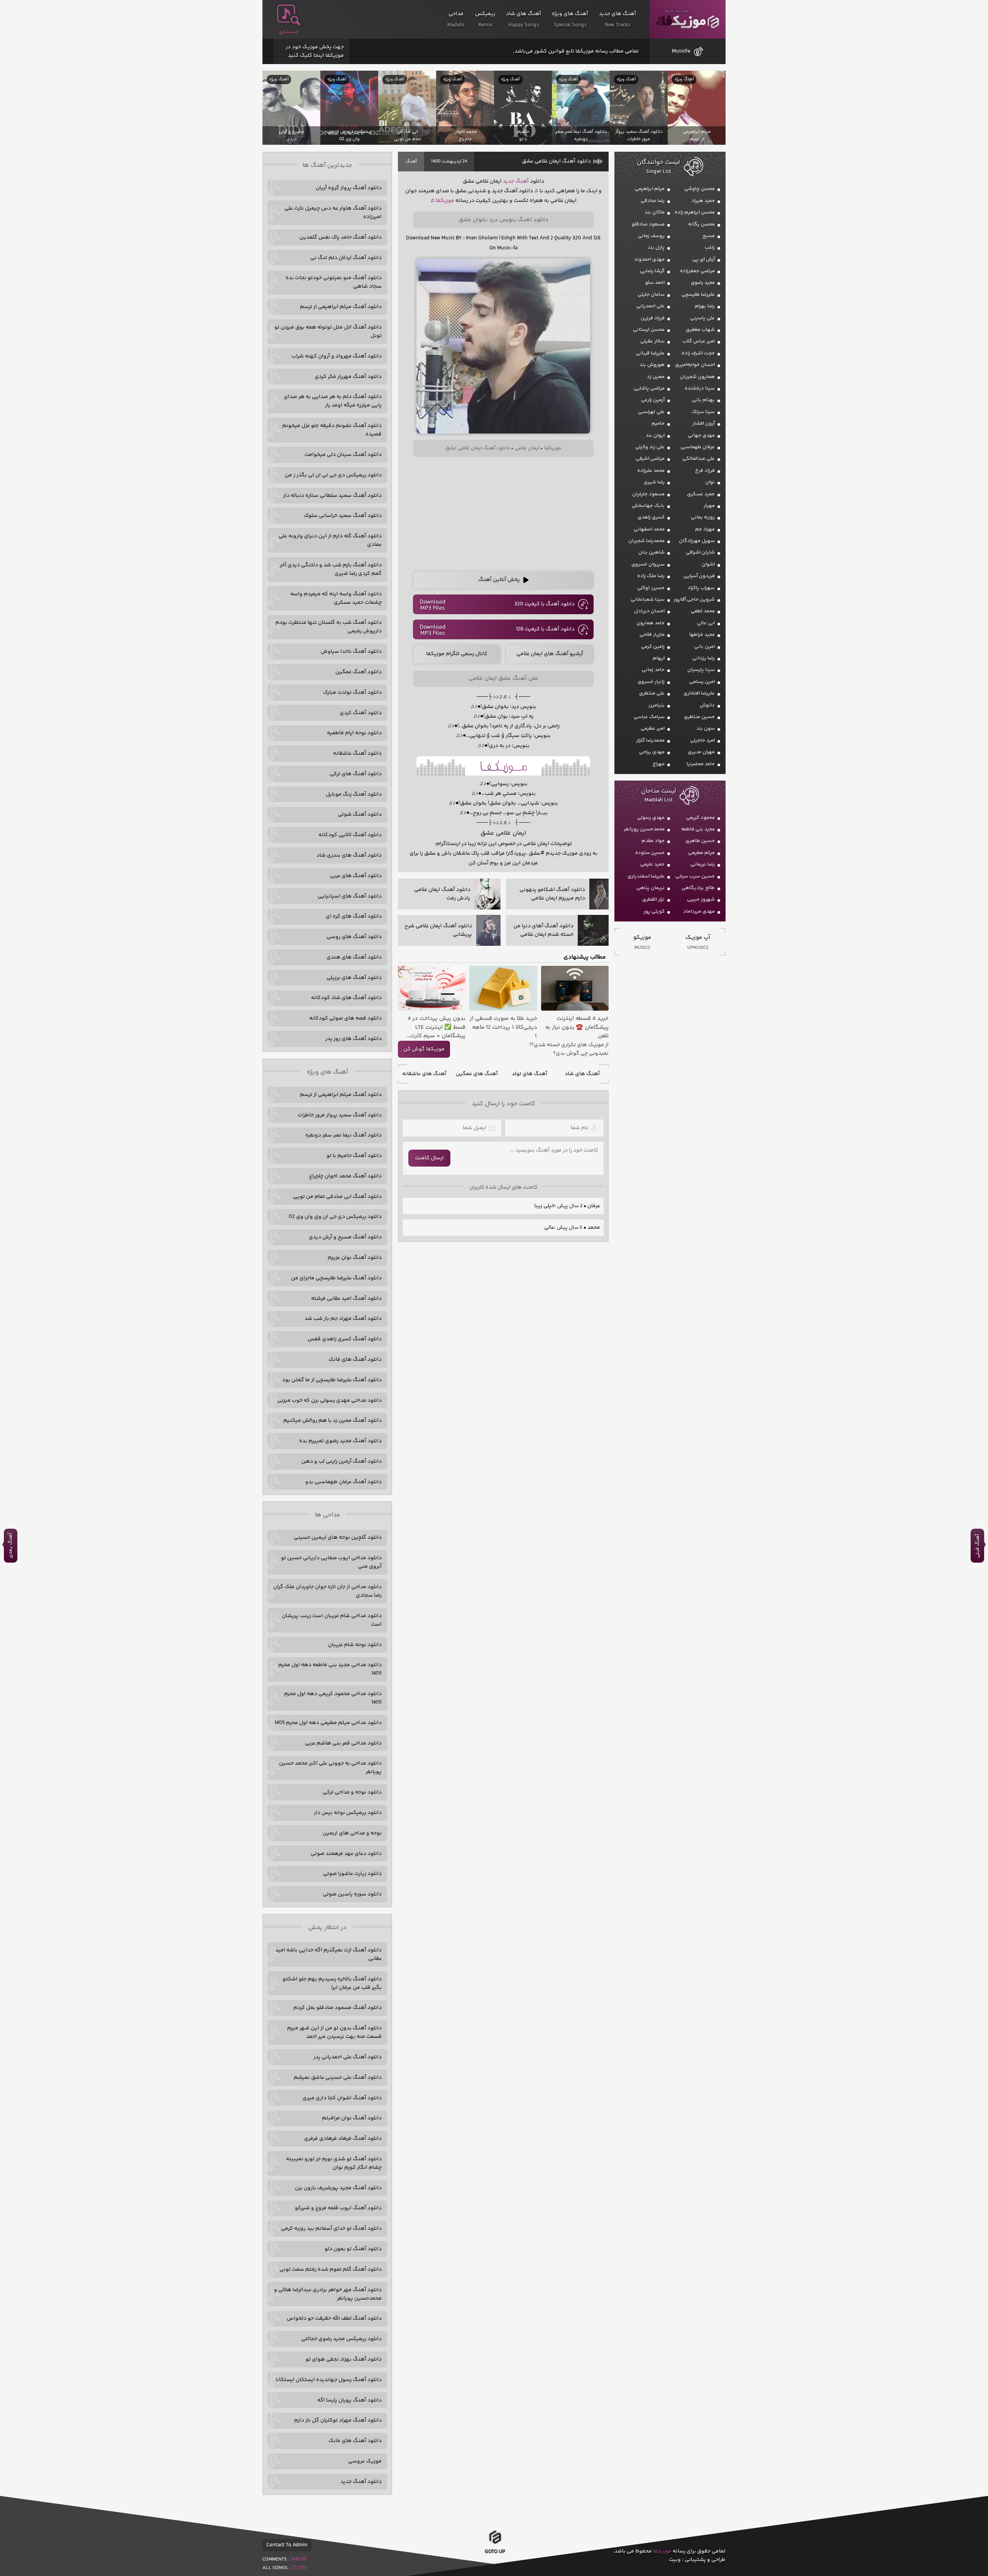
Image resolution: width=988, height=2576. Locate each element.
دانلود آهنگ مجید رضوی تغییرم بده (340, 1441)
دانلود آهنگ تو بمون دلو (353, 2249)
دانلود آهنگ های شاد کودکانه (346, 998)
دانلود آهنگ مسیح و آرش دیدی (345, 1237)
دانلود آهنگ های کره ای (354, 916)
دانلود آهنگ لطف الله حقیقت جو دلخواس (334, 2319)
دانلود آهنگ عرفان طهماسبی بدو (343, 1482)
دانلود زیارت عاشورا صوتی (352, 1874)
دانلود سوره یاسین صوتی (352, 1894)
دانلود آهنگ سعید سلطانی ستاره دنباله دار (332, 496)
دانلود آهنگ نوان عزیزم (355, 1258)
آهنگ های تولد (530, 1074)
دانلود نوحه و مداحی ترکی (352, 1792)
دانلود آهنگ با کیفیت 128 (545, 629)
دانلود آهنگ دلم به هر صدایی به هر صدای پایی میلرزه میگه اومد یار (333, 401)
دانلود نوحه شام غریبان (355, 1645)
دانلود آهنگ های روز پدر (354, 1039)
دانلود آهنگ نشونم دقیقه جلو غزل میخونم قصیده (332, 430)
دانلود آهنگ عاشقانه (357, 754)
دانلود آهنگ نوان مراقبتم (352, 2118)
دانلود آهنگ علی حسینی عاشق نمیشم (338, 2078)
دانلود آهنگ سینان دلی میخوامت (343, 455)
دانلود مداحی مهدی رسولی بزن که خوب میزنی (329, 1401)
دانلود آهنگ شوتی (360, 815)
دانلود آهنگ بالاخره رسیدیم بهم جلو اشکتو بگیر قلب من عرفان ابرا (332, 1983)
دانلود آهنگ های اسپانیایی (350, 896)
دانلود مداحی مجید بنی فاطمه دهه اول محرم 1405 (330, 1669)
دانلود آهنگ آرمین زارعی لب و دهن (342, 1462)
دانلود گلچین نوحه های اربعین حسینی (338, 1538)
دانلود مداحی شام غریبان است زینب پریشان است (332, 1620)
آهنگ (411, 162)
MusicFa (681, 51)
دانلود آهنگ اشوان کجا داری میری (342, 2098)
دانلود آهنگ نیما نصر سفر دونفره (343, 1135)
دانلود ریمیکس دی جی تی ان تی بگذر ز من (333, 475)
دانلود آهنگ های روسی (354, 937)
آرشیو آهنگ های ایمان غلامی (550, 654)
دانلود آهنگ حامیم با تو (354, 1156)
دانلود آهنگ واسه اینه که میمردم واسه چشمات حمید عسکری (336, 598)
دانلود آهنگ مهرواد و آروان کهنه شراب (337, 356)
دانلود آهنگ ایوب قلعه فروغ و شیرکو (338, 2208)
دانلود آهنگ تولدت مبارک (352, 693)
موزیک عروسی (365, 2461)
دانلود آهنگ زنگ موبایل (354, 794)
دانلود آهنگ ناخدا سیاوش (351, 652)
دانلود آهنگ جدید (361, 2482)
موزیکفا (688, 19)
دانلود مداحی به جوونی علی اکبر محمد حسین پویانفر (330, 1768)
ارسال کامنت (429, 1158)
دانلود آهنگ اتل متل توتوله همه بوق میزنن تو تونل (328, 332)
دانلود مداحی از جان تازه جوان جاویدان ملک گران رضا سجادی (327, 1591)
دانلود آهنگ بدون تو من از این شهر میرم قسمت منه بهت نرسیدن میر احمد (334, 2032)
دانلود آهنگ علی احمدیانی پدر (348, 2057)
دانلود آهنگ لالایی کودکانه (350, 835)
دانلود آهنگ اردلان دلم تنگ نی (346, 258)
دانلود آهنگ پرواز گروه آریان (349, 188)
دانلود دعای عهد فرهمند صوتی (346, 1854)
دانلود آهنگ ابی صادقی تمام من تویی (337, 1197)
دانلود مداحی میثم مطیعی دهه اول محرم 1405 (328, 1723)
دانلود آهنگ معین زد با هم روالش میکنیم (332, 1421)
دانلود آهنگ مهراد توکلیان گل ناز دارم (338, 2420)
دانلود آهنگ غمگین (359, 672)
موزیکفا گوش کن (424, 1049)
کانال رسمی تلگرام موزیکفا (457, 654)
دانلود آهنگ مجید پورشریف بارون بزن (338, 2188)
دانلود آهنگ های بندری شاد (349, 855)
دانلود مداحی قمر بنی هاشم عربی (343, 1743)
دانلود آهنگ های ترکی (356, 774)
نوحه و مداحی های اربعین (352, 1833)
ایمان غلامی (527, 448)
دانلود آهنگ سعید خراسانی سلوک (343, 516)
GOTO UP (495, 2554)
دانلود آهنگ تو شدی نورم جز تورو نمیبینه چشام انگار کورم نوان (334, 2163)
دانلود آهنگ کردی (361, 713)
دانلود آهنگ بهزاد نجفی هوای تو (344, 2359)
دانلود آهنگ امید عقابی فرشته (346, 1299)
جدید (508, 181)
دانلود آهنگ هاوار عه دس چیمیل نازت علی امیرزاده (333, 213)
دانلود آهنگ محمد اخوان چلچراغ (345, 1176)
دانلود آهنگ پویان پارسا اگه (349, 2400)
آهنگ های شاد (582, 1074)
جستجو (289, 32)
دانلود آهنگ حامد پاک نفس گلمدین (341, 237)
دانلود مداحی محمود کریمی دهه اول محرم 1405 (333, 1698)
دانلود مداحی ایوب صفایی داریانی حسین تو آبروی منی (331, 1562)
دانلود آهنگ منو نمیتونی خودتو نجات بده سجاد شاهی (334, 282)
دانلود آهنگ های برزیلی (354, 978)
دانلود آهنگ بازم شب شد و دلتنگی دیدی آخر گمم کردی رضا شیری (331, 569)
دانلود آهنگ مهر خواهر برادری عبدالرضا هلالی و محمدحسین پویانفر (328, 2294)
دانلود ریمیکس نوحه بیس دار (348, 1813)
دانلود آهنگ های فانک (355, 1360)
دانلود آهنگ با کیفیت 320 (545, 604)
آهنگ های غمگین (477, 1074)
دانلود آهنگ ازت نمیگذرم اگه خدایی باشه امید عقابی (328, 1954)
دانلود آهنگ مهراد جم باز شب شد (343, 1319)
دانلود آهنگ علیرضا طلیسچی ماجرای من (336, 1278)
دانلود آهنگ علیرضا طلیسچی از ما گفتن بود (332, 1380)
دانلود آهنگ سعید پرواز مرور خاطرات (340, 1115)
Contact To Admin (287, 2545)
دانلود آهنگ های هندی (354, 957)
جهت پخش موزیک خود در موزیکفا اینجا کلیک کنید (315, 51)
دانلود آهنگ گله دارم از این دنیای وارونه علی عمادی (330, 540)
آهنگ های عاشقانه (424, 1074)
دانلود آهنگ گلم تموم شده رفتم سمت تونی (331, 2269)
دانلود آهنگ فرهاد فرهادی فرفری (343, 2139)
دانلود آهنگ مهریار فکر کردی (348, 377)
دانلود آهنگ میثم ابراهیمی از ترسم (341, 307)
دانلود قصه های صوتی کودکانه (345, 1018)
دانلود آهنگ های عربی (356, 876)
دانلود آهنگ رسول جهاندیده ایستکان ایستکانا (329, 2380)
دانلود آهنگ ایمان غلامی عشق (556, 161)
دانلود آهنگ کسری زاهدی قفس (345, 1339)
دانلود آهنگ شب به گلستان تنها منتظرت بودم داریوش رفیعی (328, 627)
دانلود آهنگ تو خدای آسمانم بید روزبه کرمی (331, 2229)
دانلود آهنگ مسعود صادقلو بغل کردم (338, 2008)
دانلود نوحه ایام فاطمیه (354, 733)
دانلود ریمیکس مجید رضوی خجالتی (341, 2339)
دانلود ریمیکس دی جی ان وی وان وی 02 (335, 1217)
